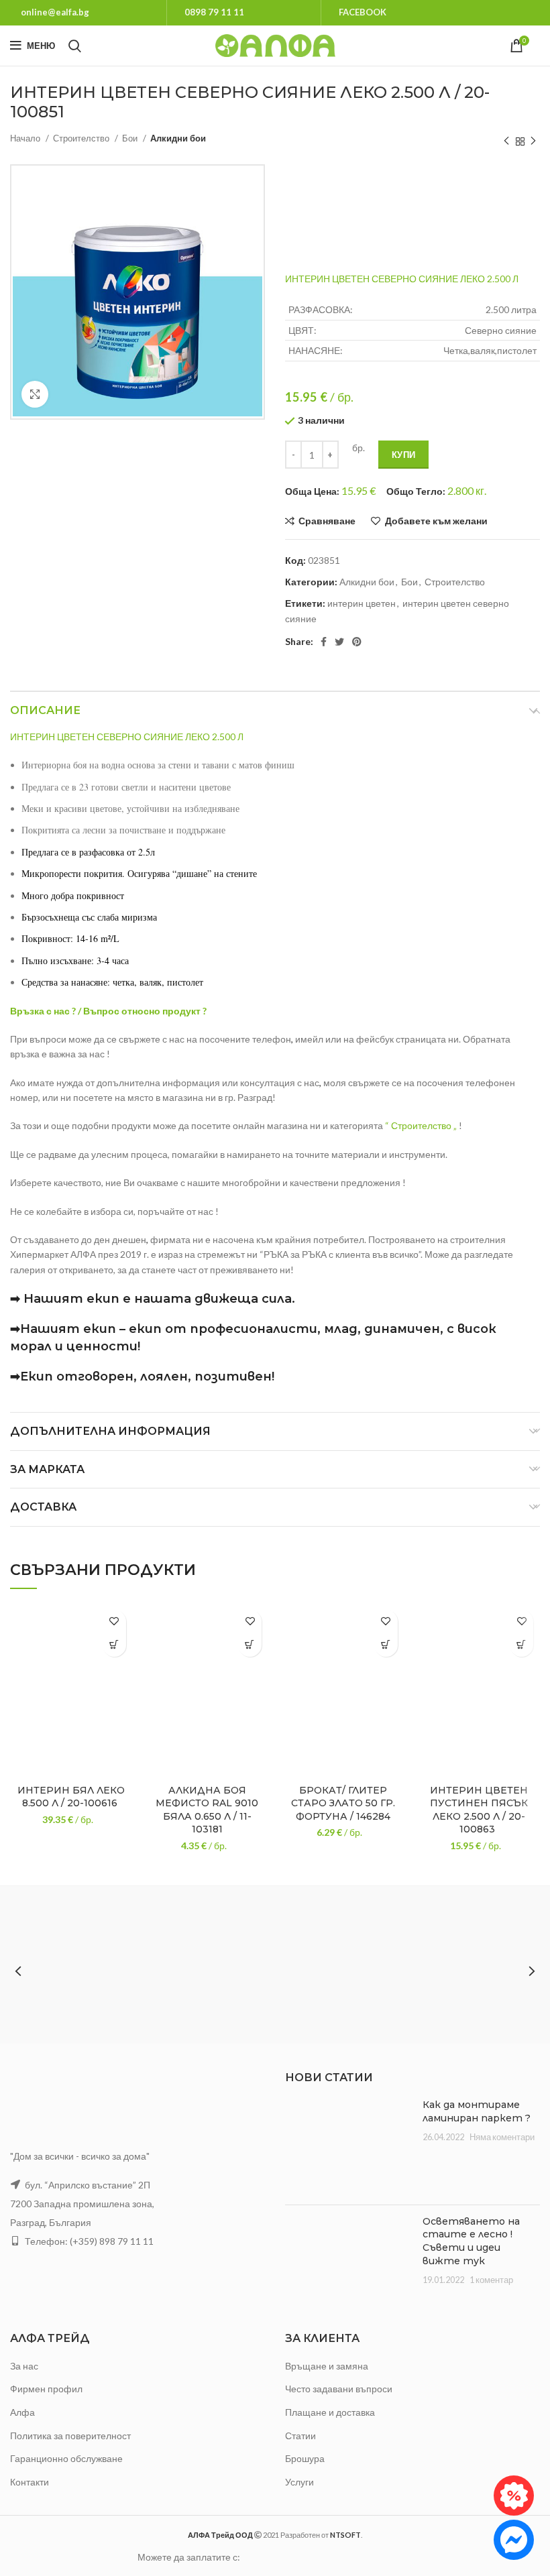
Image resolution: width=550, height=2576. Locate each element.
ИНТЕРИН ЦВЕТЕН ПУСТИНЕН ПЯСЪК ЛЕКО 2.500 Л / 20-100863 (479, 1810)
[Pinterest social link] (357, 642)
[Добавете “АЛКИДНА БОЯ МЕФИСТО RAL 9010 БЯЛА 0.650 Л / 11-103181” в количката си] (250, 1645)
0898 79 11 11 (214, 12)
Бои (131, 138)
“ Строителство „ (421, 1125)
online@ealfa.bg (55, 12)
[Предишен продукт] (506, 141)
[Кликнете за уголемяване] (35, 394)
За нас (24, 2366)
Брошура (305, 2458)
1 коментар (491, 2280)
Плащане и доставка (330, 2412)
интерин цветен (362, 603)
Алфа (22, 2412)
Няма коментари (502, 2137)
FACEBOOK (363, 12)
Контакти (30, 2482)
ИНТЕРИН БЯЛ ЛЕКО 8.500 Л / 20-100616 (71, 1797)
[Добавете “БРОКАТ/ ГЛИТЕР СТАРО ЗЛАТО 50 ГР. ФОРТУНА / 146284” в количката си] (386, 1645)
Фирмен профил (46, 2389)
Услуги (299, 2482)
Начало (26, 138)
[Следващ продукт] (533, 141)
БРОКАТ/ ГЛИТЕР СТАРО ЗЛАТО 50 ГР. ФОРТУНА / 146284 (343, 1803)
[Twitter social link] (339, 642)
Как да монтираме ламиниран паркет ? (477, 2111)
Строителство (82, 138)
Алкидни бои (178, 138)
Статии (300, 2436)
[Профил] (540, 46)
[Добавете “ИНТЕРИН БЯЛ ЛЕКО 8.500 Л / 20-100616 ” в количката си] (114, 1645)
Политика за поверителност (70, 2436)
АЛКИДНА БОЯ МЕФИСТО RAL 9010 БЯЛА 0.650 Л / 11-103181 (207, 1810)
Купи (403, 455)
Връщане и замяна (327, 2366)
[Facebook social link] (324, 642)
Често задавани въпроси (339, 2389)
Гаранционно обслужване (66, 2458)
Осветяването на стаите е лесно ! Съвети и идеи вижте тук (471, 2241)
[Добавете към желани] (114, 1622)
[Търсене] (75, 46)
